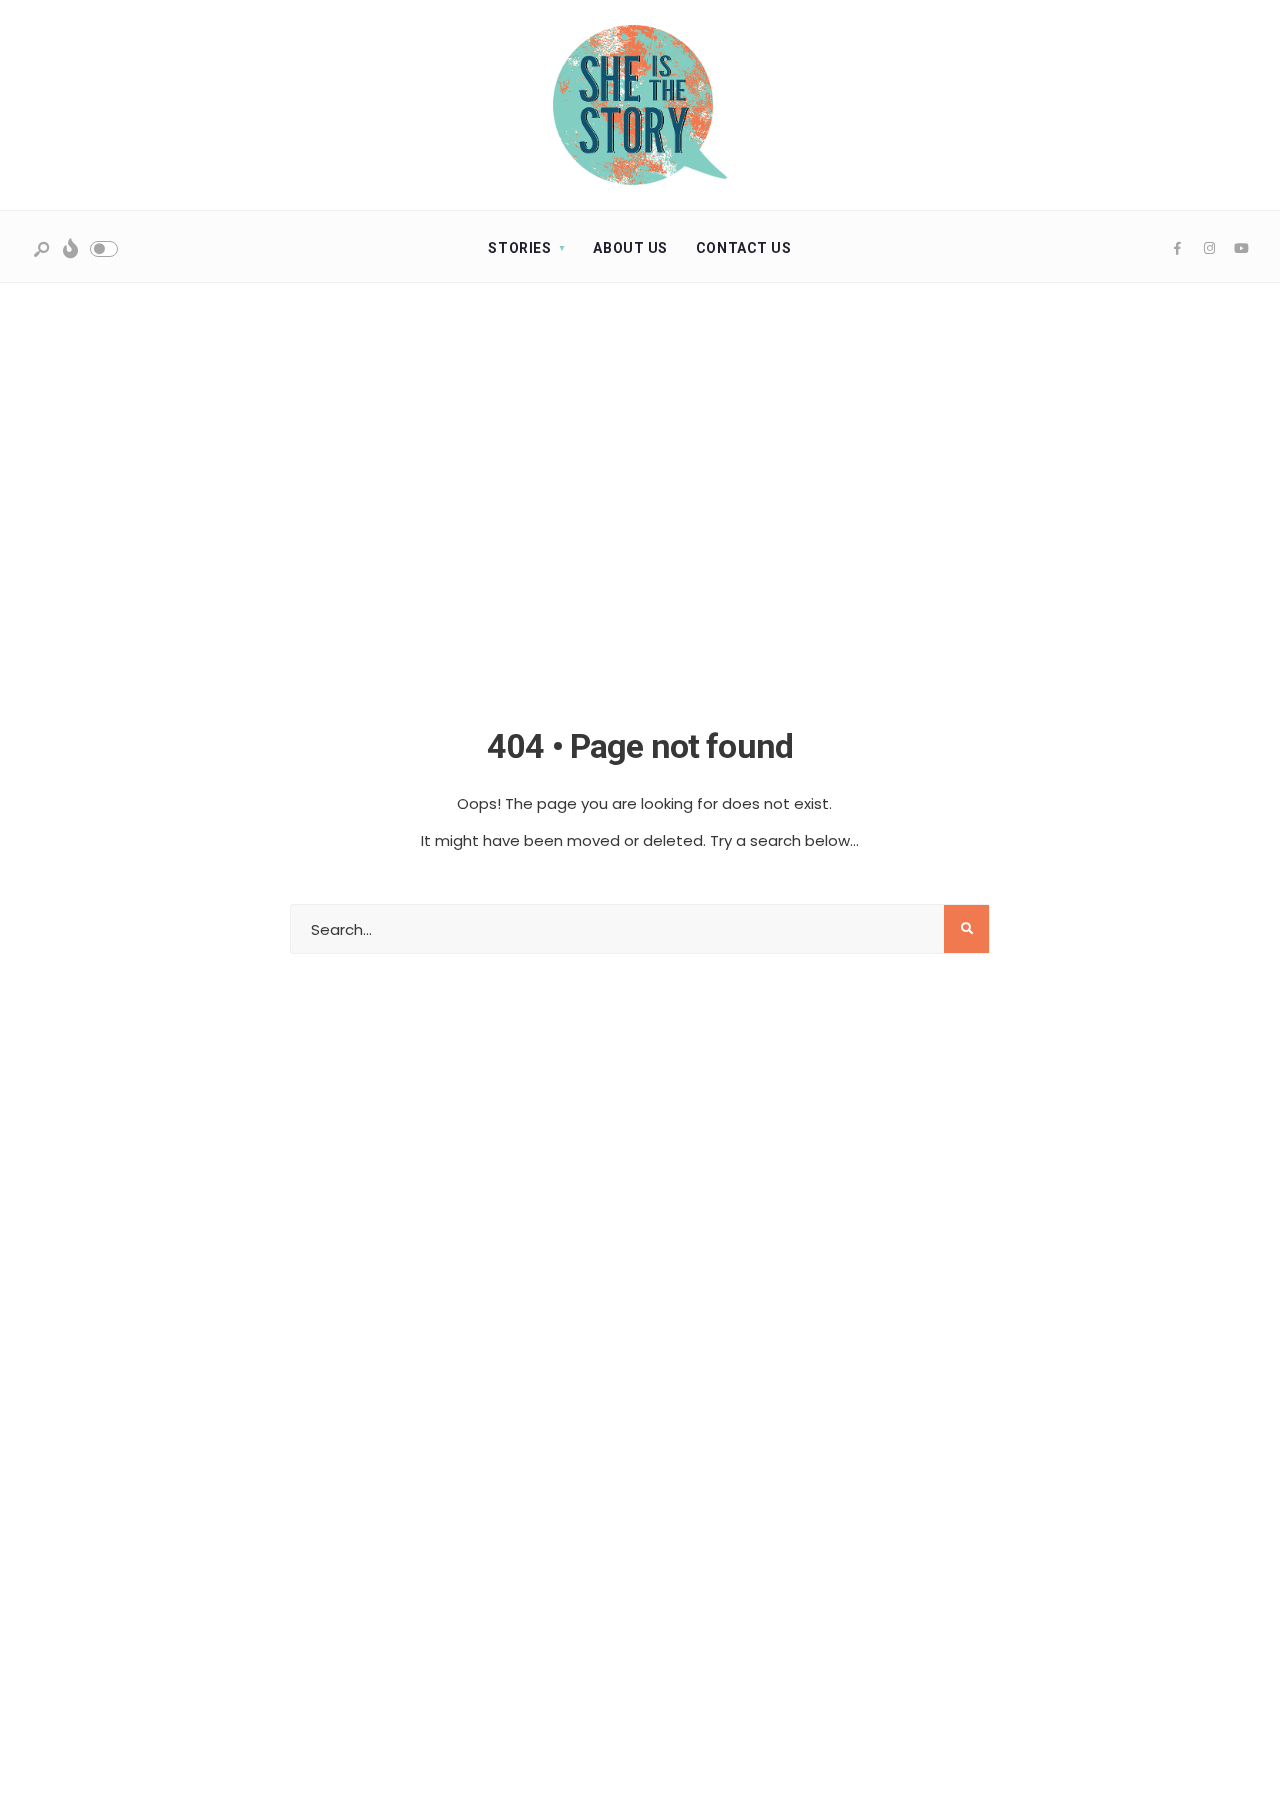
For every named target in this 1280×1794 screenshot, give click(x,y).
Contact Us (744, 248)
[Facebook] (1177, 249)
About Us (630, 248)
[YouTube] (1241, 249)
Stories (519, 248)
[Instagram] (1209, 249)
